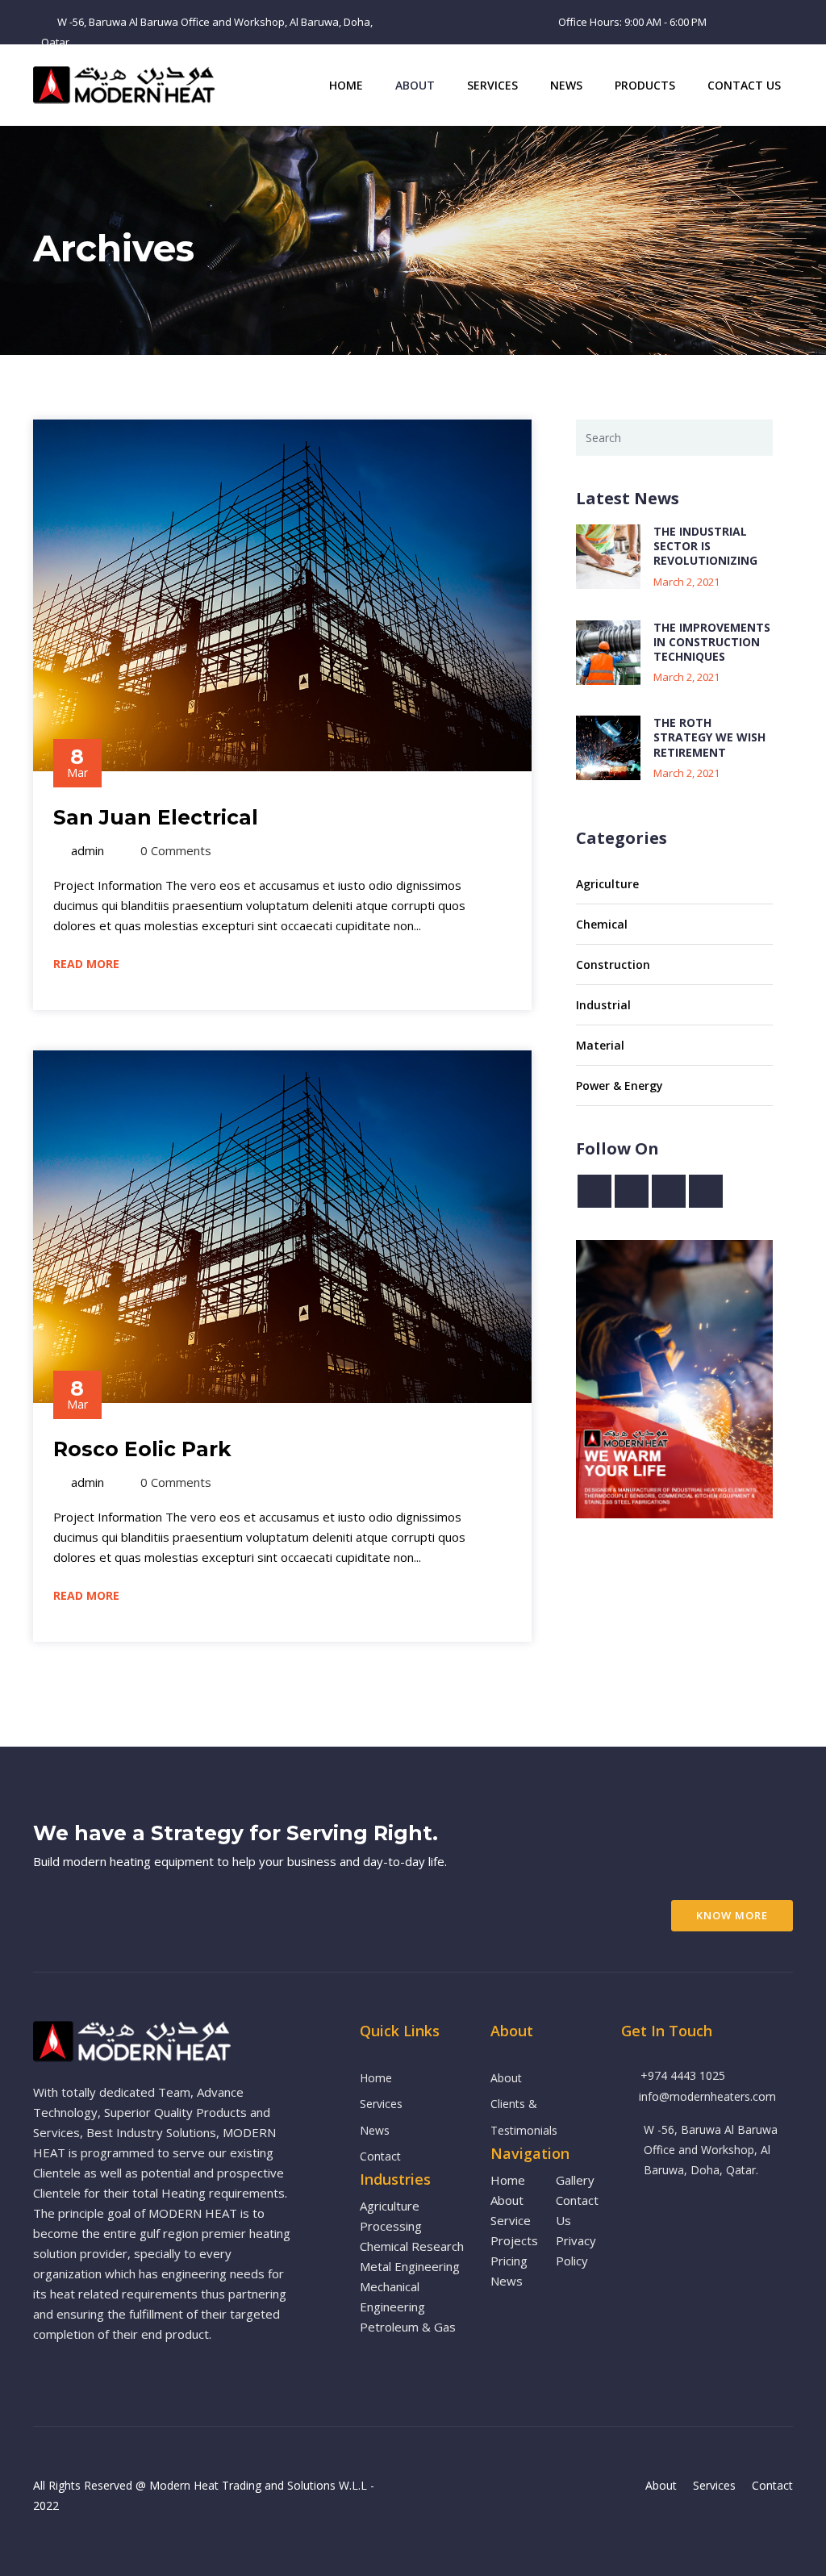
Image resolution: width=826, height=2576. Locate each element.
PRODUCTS (645, 85)
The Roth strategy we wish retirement (709, 737)
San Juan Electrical (156, 817)
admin (88, 850)
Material (600, 1045)
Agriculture (607, 884)
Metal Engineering (410, 2266)
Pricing (509, 2261)
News (566, 85)
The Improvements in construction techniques (712, 642)
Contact (380, 2156)
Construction (613, 964)
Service (511, 2220)
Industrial (603, 1005)
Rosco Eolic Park (142, 1449)
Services (492, 85)
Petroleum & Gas (408, 2327)
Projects (514, 2240)
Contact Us (744, 85)
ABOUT (415, 85)
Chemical (602, 924)
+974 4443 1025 (683, 2075)
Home (346, 85)
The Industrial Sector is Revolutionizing (705, 546)
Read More (88, 964)
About (506, 2078)
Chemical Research (412, 2246)
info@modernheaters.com (707, 2096)
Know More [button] (732, 1915)
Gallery (575, 2180)
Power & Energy (619, 1086)
